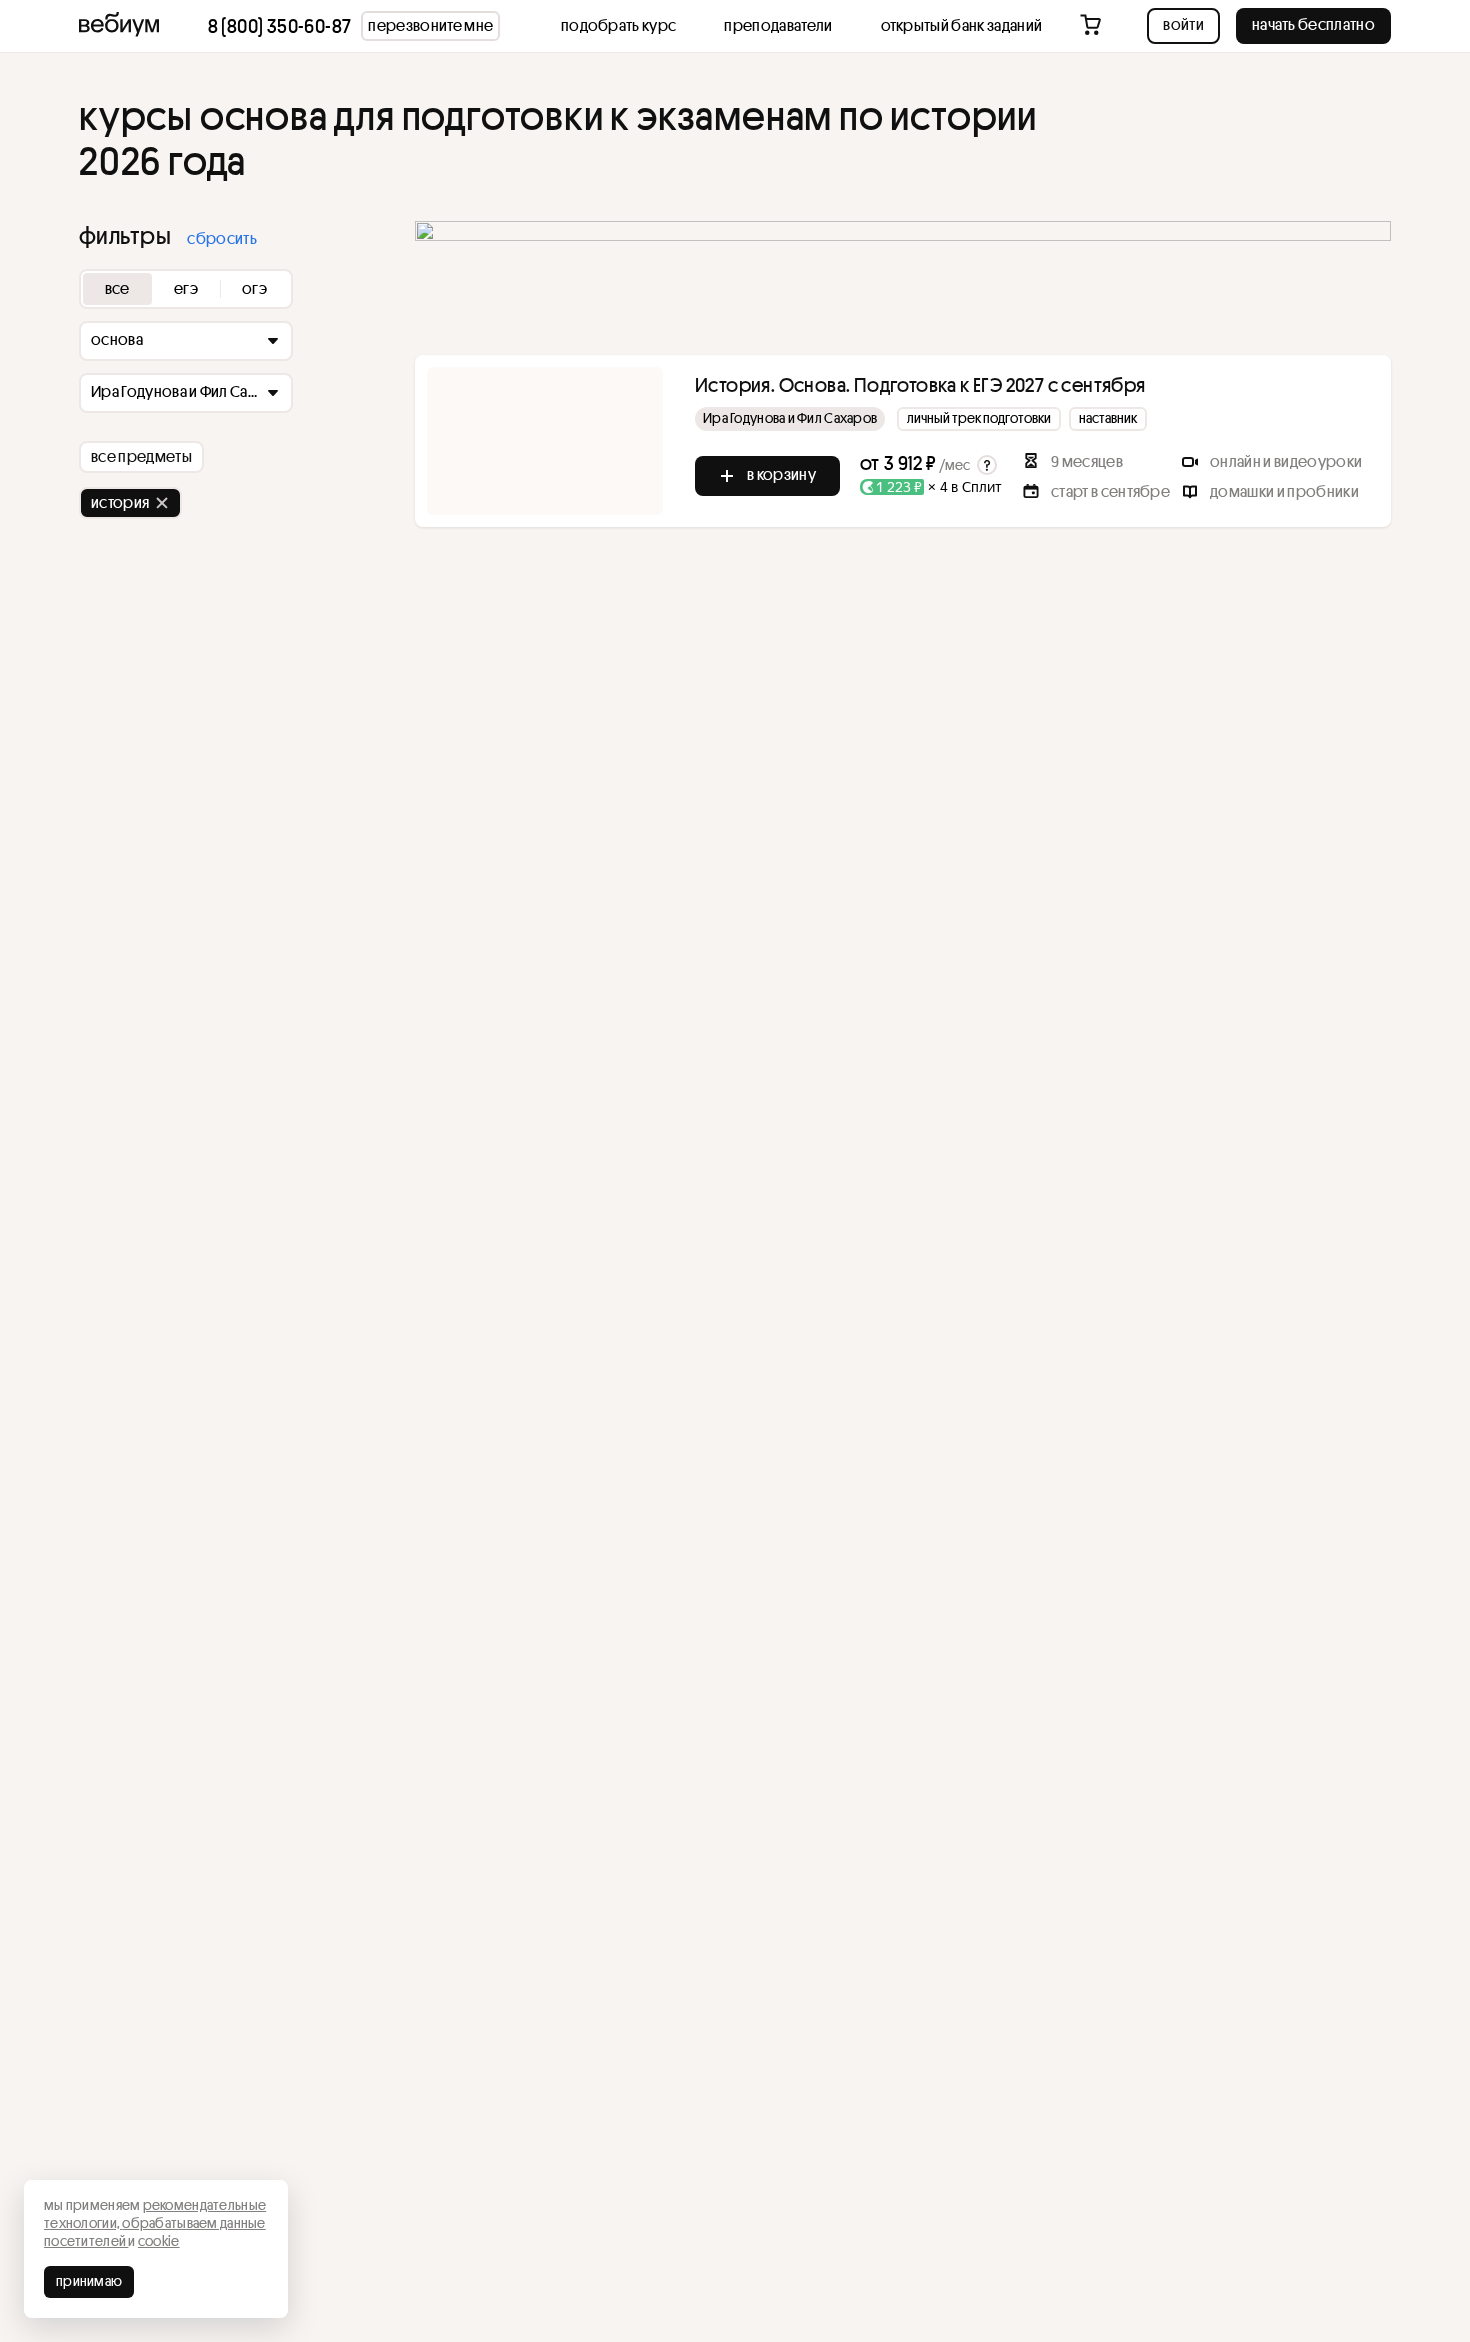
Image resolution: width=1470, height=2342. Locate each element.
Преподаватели (778, 25)
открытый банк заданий (962, 25)
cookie (159, 2241)
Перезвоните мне (430, 25)
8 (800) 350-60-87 (280, 26)
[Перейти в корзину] (1092, 26)
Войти (1183, 24)
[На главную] (119, 26)
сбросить (222, 238)
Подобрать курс (618, 25)
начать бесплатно (1313, 24)
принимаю (89, 2281)
